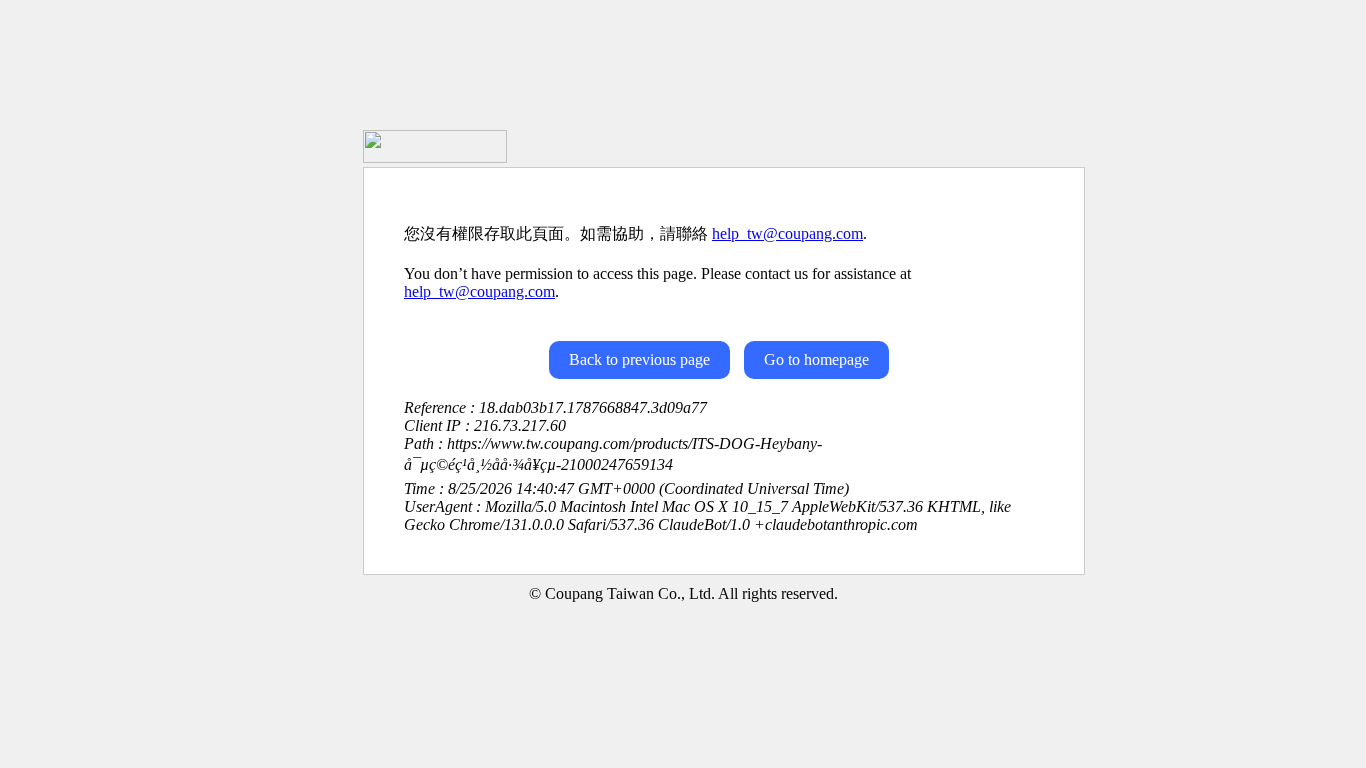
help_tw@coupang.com (787, 233)
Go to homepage (816, 359)
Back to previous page (639, 359)
